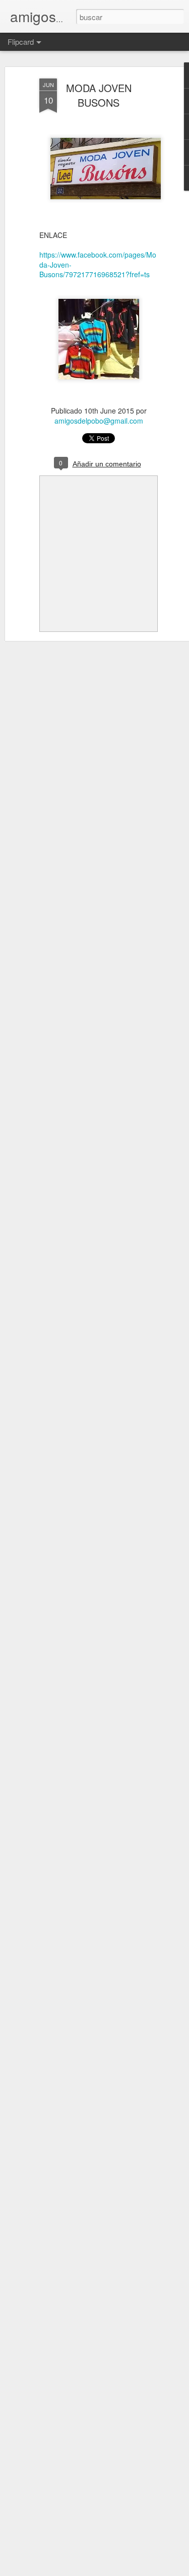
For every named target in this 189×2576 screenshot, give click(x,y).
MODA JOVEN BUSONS (99, 95)
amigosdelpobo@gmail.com (99, 421)
